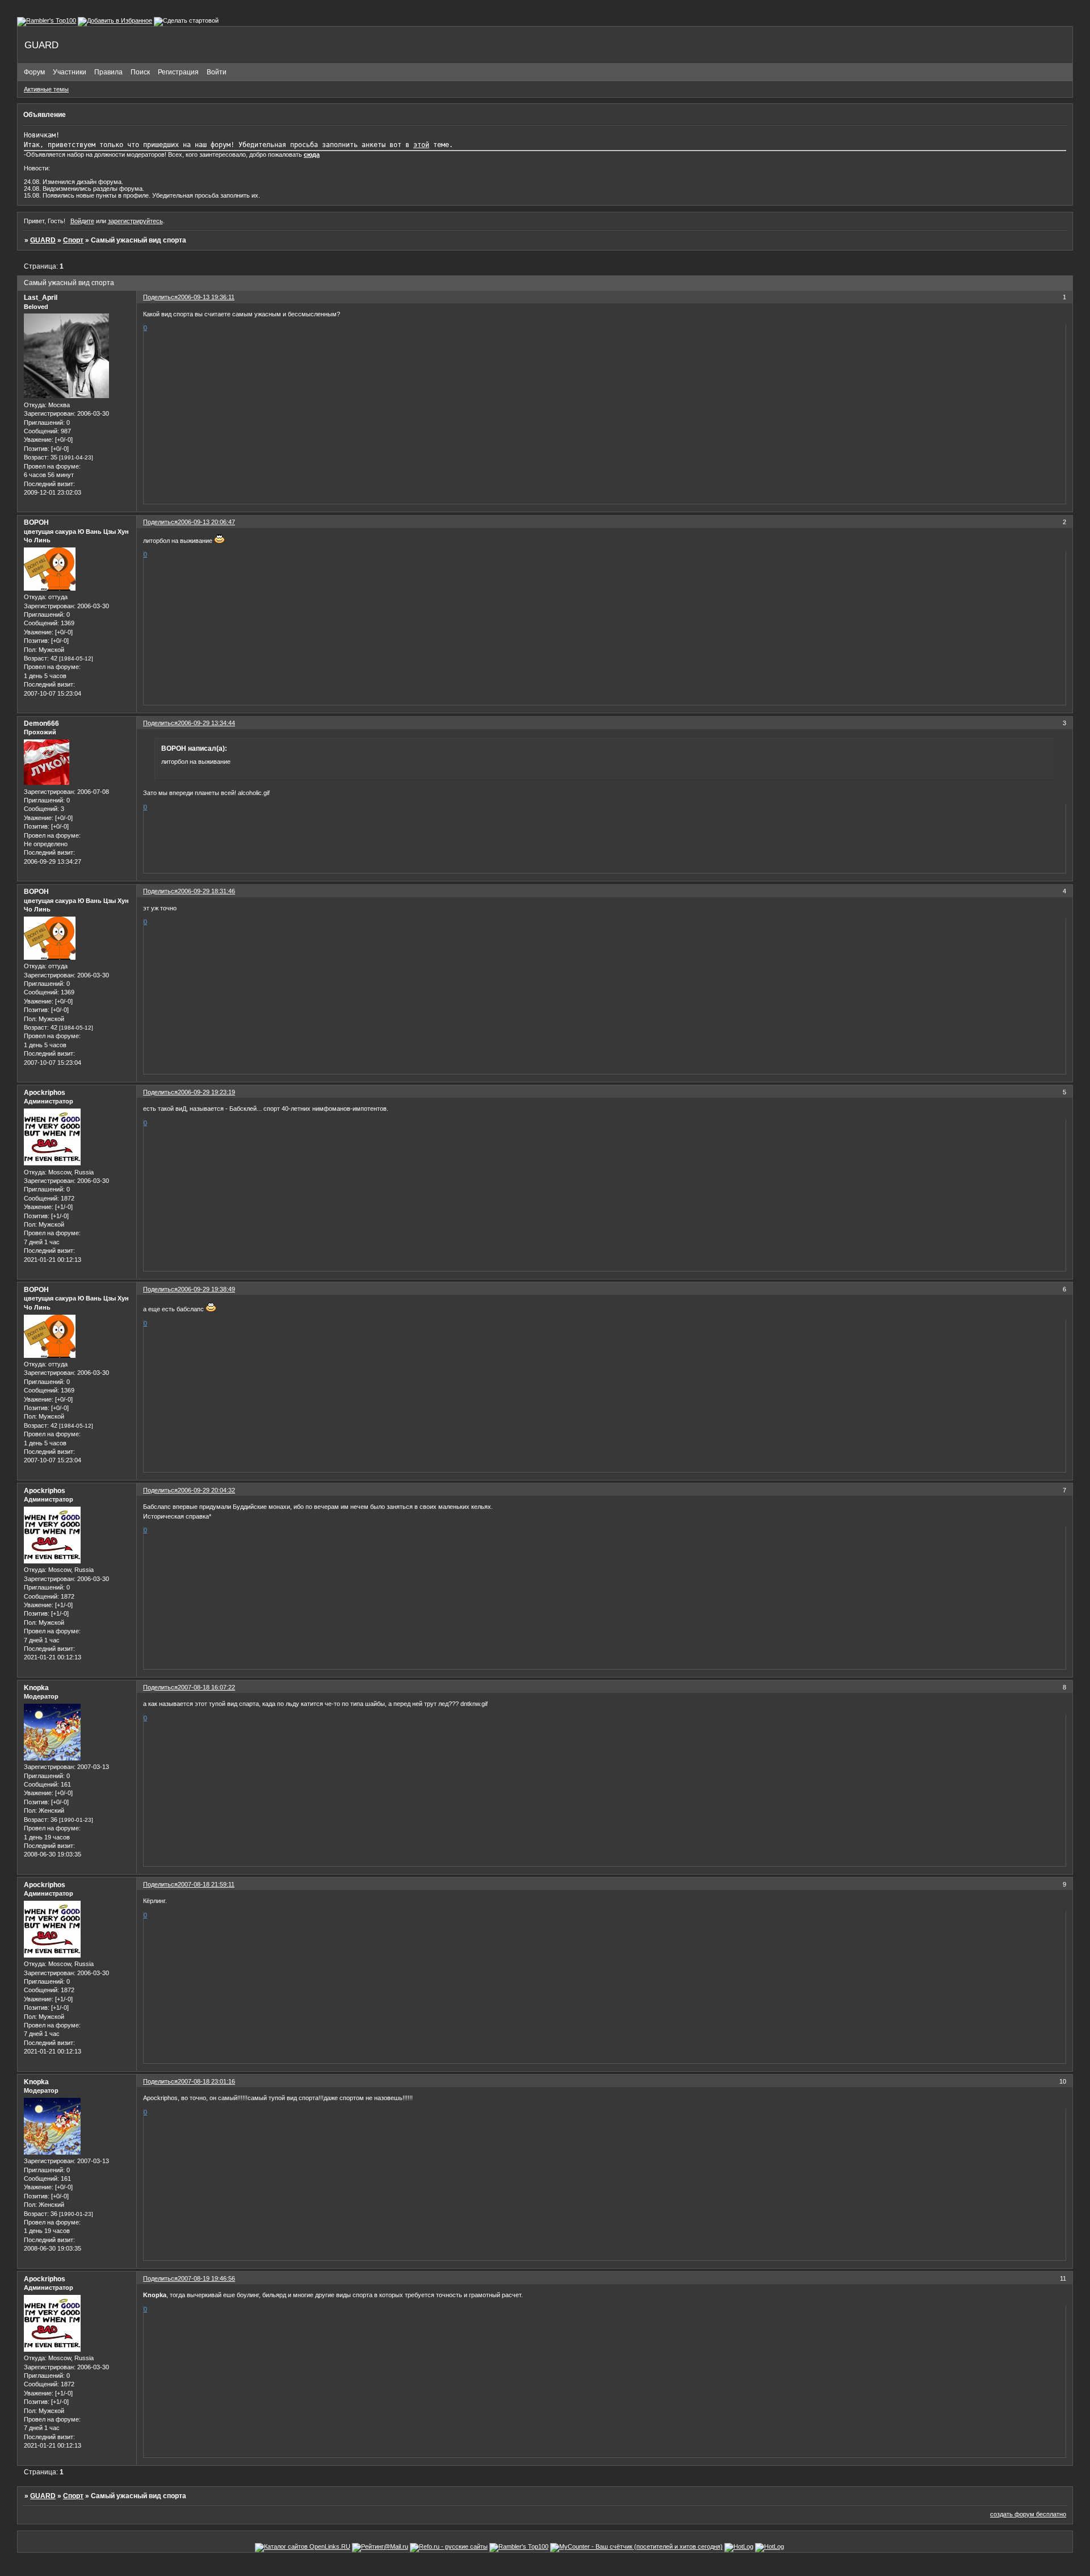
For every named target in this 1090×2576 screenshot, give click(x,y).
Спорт (73, 240)
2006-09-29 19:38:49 (206, 1289)
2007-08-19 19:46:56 (206, 2278)
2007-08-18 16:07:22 (206, 1687)
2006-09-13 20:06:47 (206, 522)
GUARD (43, 240)
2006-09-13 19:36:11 (206, 297)
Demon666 (41, 724)
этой (421, 145)
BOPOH (36, 522)
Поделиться (160, 297)
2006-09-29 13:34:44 (206, 723)
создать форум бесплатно (1028, 2514)
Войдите (82, 221)
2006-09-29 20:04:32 (206, 1490)
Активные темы (46, 89)
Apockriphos (45, 1093)
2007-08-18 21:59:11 (206, 1884)
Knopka (36, 1688)
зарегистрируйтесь (135, 221)
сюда (312, 154)
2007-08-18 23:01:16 (206, 2081)
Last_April (41, 298)
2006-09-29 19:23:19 (206, 1092)
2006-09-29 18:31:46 (206, 891)
